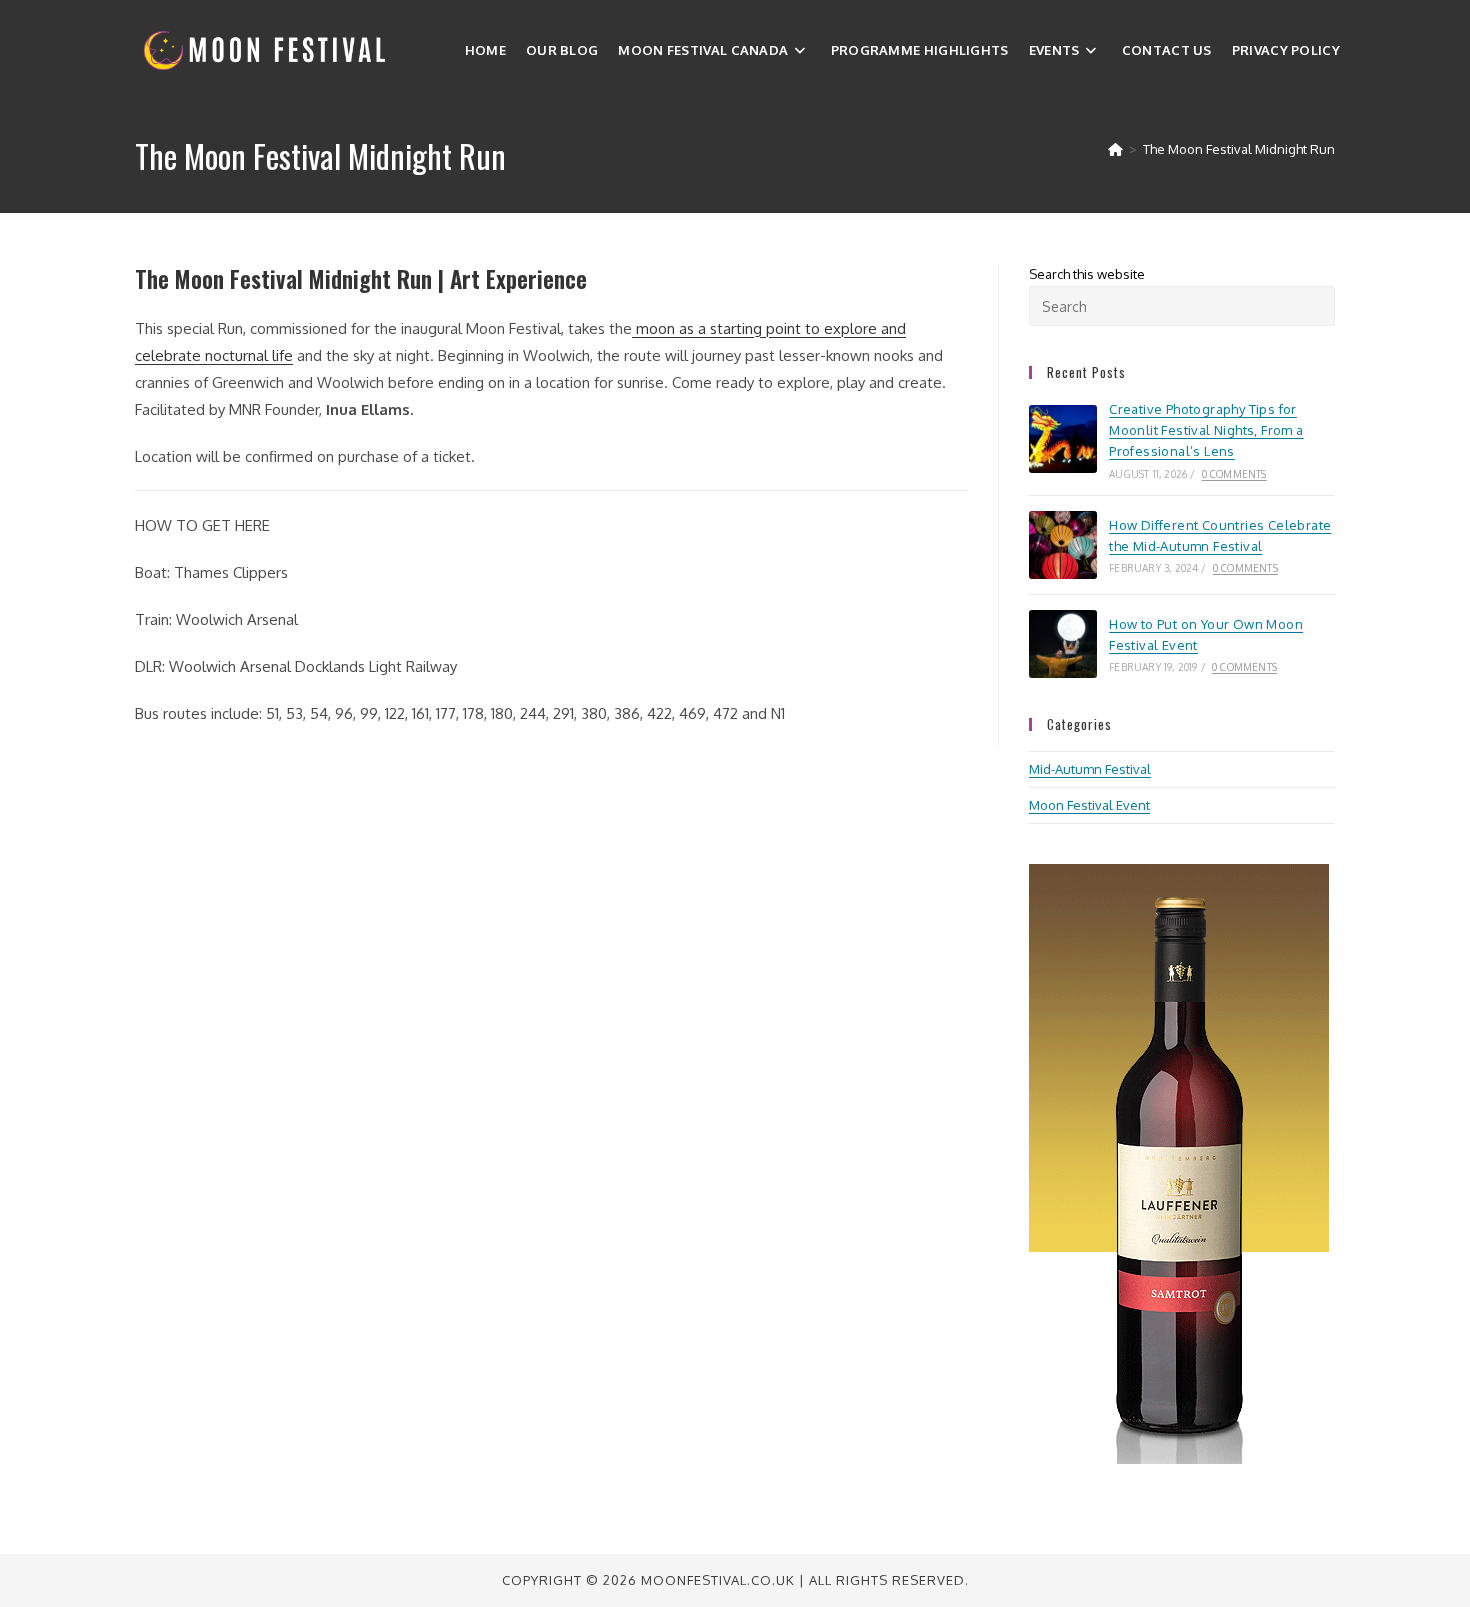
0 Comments (1234, 474)
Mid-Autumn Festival (1090, 769)
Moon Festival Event (1089, 805)
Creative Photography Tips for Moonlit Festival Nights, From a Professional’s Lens (1206, 430)
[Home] (1115, 149)
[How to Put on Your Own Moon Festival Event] (1063, 644)
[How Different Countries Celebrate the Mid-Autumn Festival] (1063, 545)
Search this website (1087, 274)
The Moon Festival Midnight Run (1239, 149)
